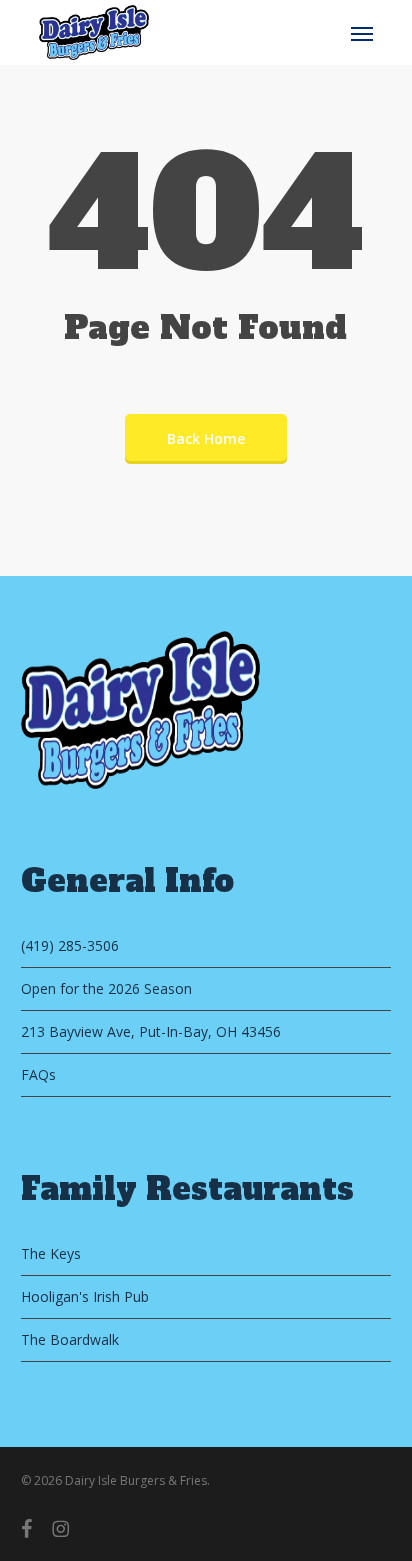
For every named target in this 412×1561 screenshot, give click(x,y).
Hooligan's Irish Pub (85, 1296)
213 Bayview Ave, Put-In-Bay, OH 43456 (151, 1031)
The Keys (51, 1253)
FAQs (38, 1074)
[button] (362, 33)
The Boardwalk (70, 1339)
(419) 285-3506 (70, 945)
